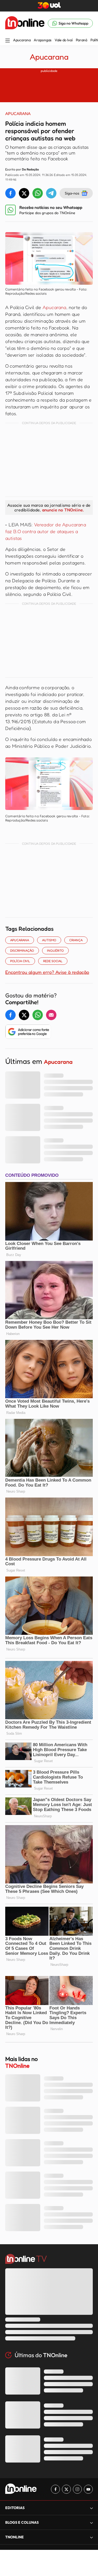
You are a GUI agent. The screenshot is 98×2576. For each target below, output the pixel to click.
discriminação (22, 950)
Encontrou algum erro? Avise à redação (47, 972)
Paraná (82, 40)
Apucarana (22, 40)
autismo (49, 940)
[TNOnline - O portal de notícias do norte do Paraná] (25, 23)
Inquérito (55, 950)
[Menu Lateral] (8, 41)
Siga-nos (72, 193)
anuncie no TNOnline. (63, 510)
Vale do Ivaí (64, 40)
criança (76, 940)
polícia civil (20, 961)
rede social (53, 961)
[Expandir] (91, 2537)
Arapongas (42, 40)
